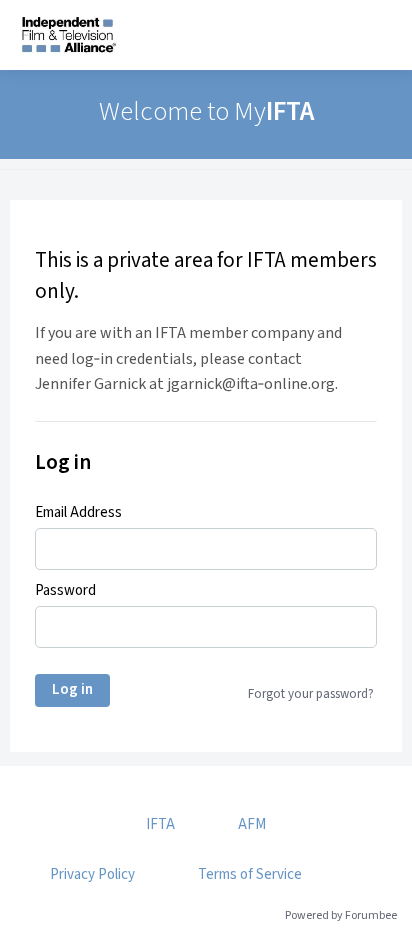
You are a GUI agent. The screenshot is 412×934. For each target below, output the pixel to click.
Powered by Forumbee (341, 916)
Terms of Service (250, 874)
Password (65, 591)
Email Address (78, 513)
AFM (252, 824)
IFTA (160, 824)
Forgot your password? (311, 694)
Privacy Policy (92, 874)
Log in (72, 689)
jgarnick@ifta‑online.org (251, 384)
